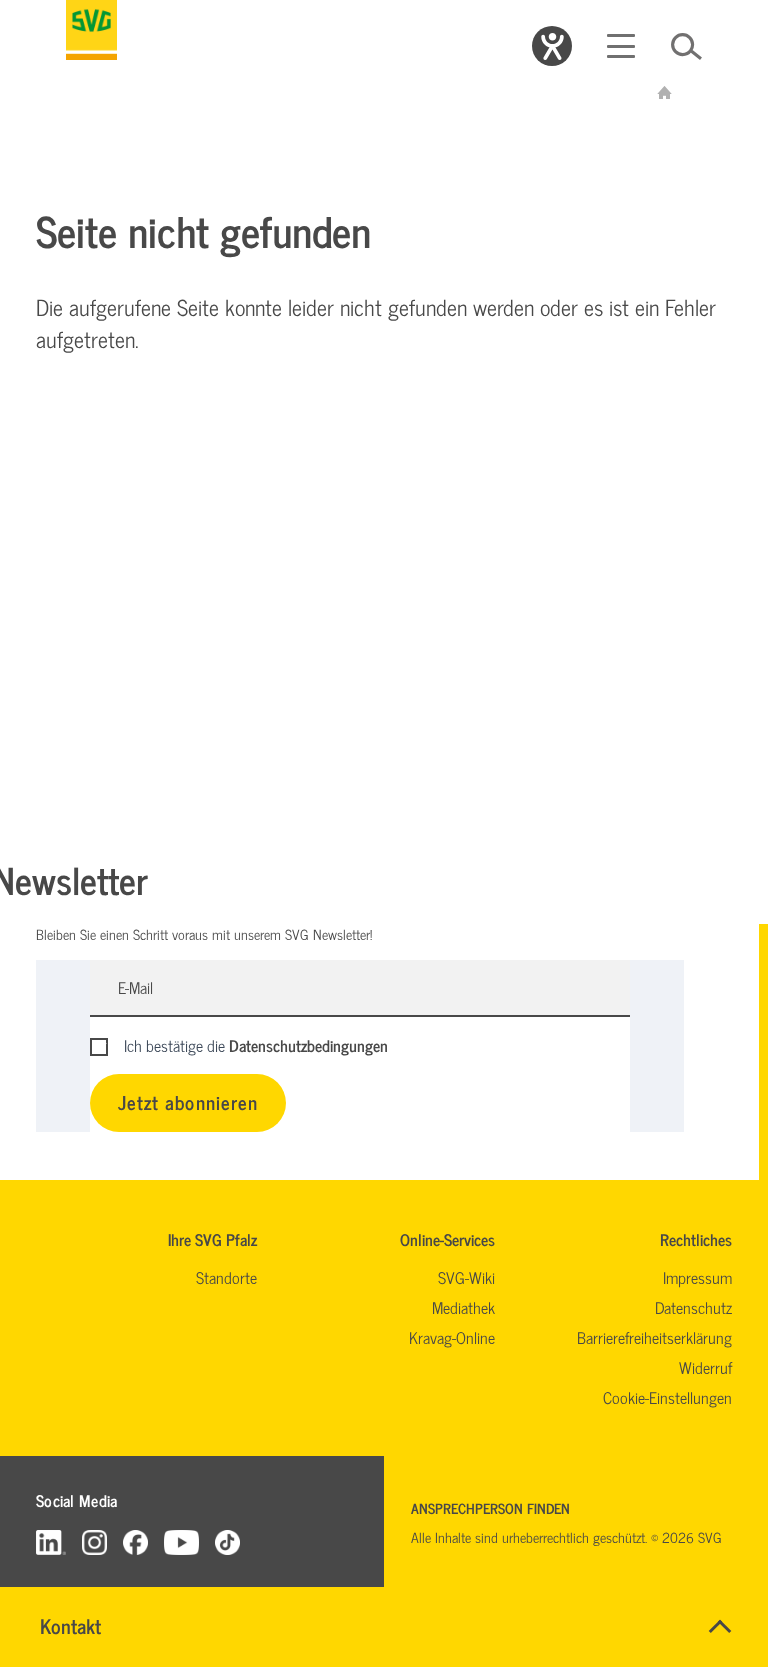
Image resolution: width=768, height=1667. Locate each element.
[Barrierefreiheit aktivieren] (552, 46)
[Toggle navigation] (621, 46)
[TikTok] (227, 1541)
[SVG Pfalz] (91, 30)
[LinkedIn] (51, 1541)
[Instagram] (94, 1541)
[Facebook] (135, 1541)
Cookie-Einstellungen (667, 1397)
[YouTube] (182, 1541)
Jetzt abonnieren (188, 1101)
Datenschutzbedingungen (308, 1045)
